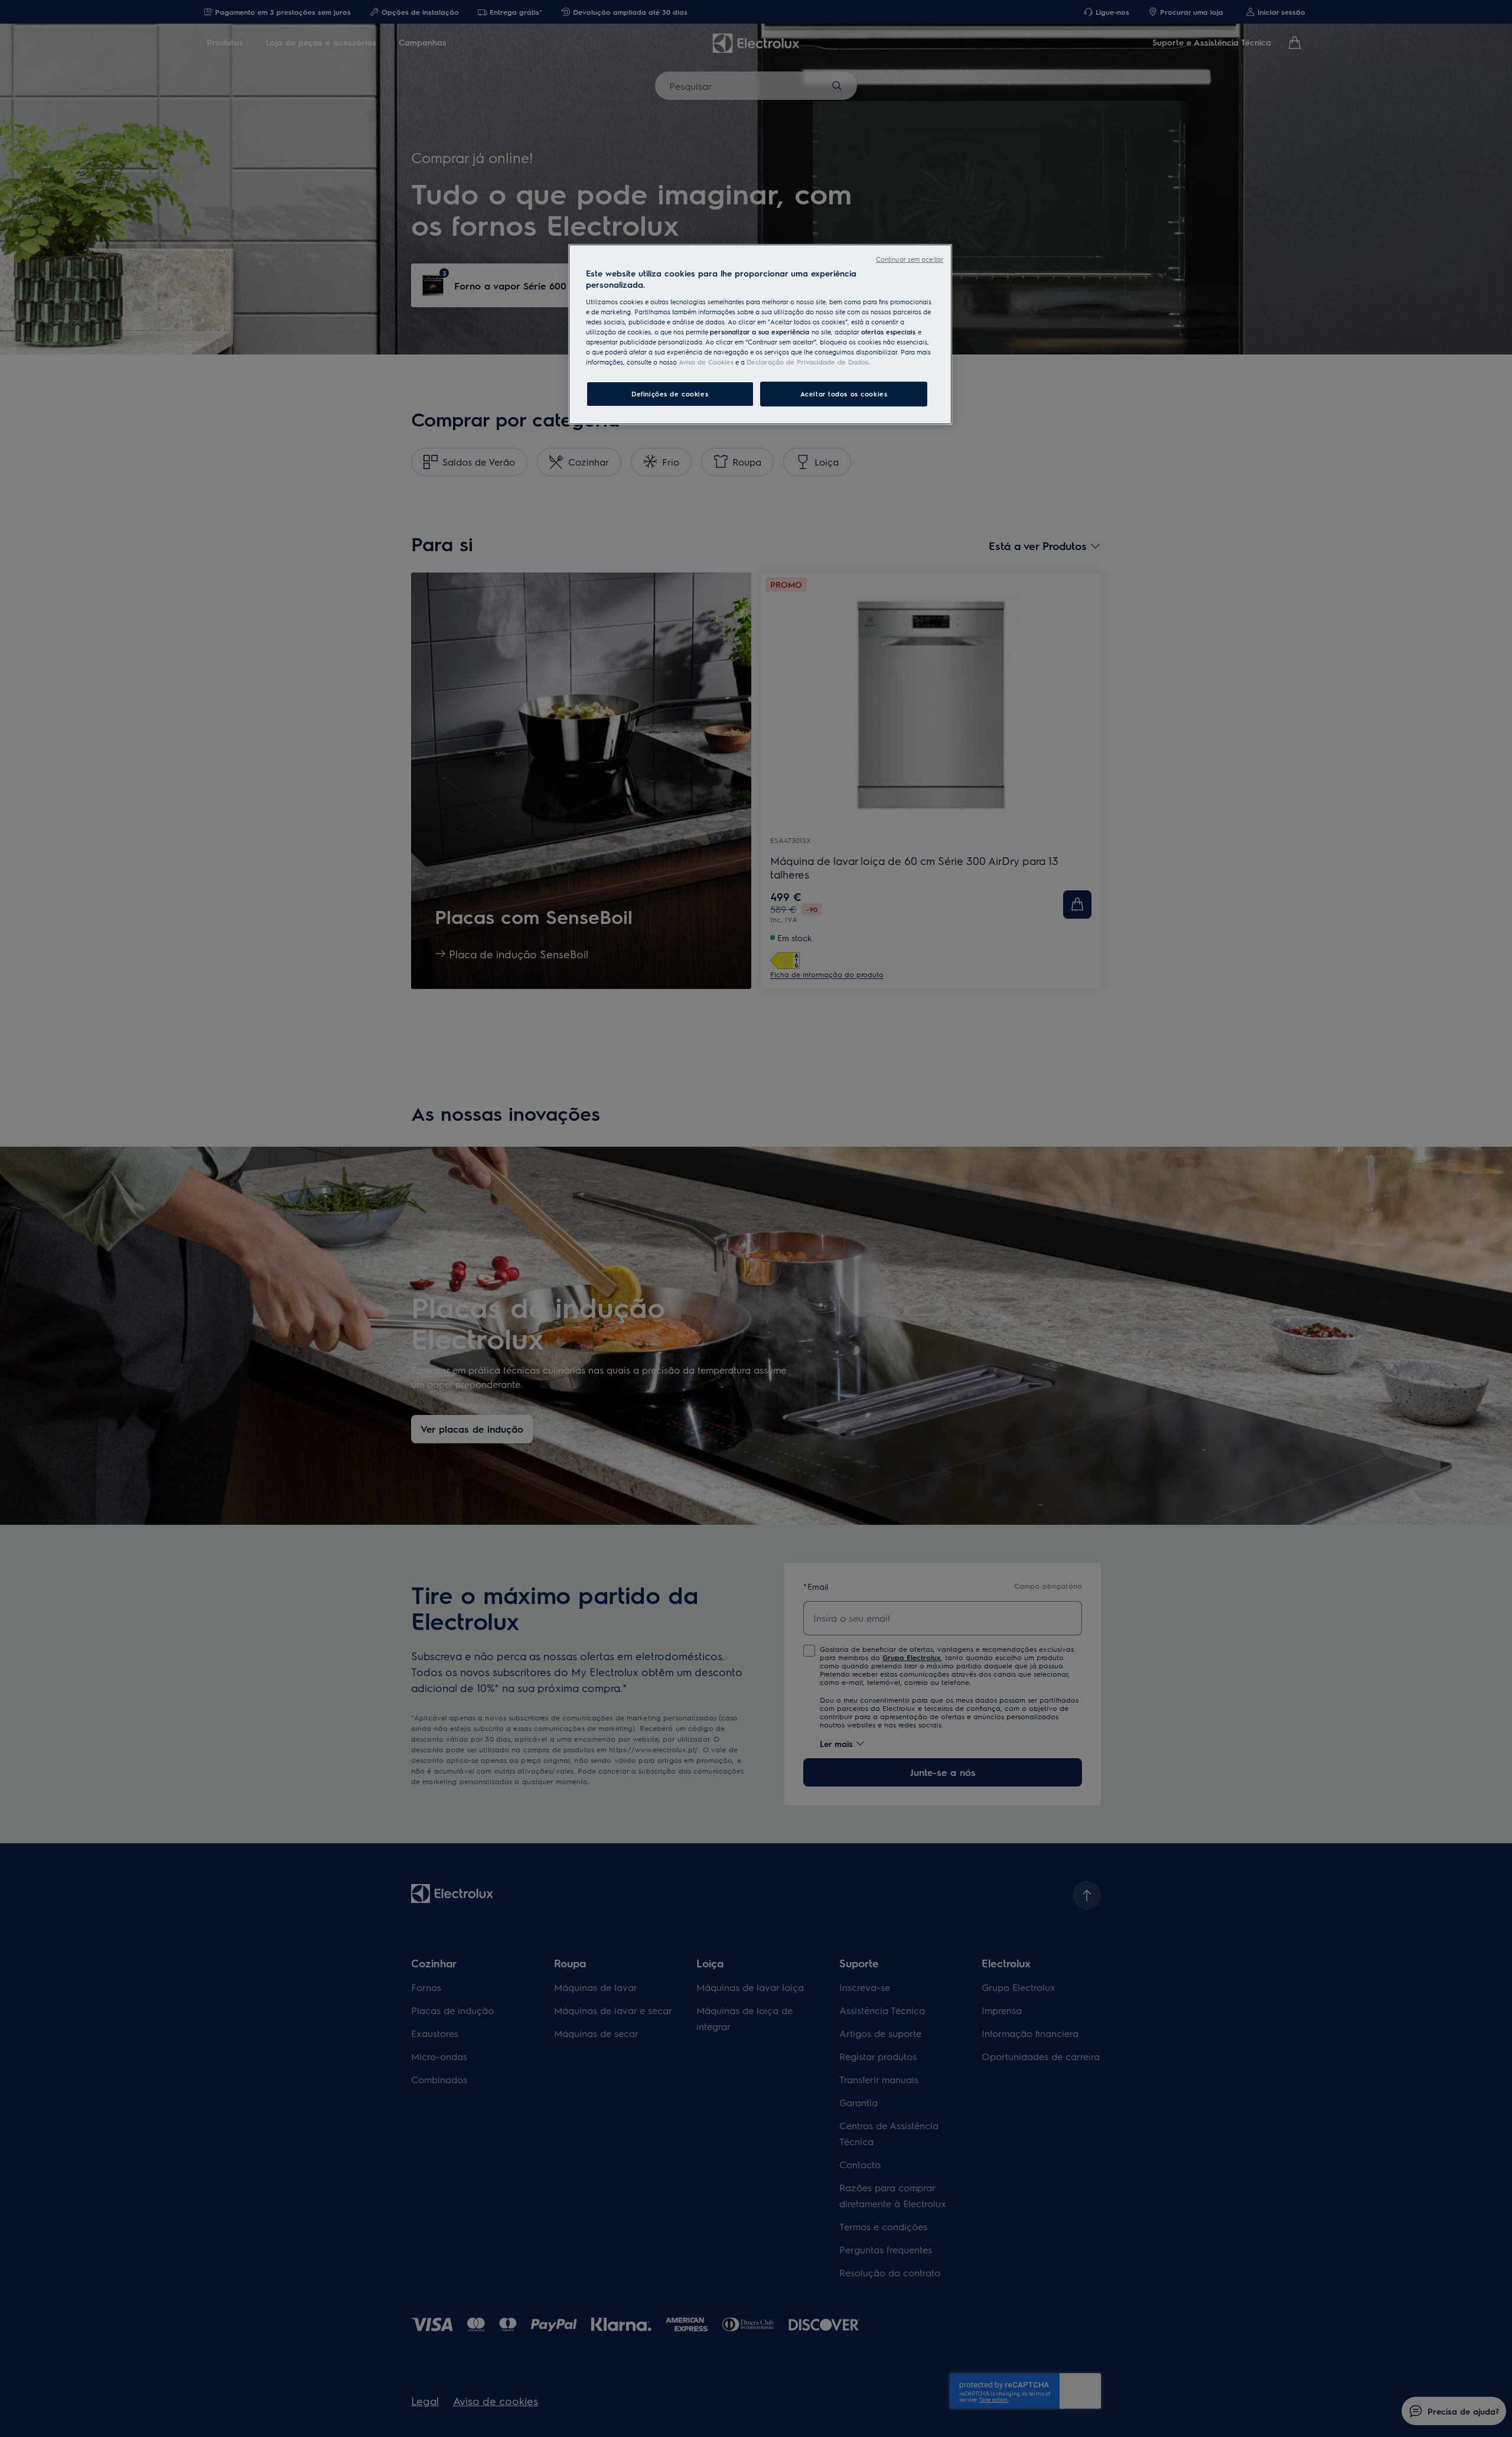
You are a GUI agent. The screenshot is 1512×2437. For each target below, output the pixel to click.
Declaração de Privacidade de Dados (807, 362)
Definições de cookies (670, 394)
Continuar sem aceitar (910, 259)
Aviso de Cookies (706, 362)
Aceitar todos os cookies (844, 394)
